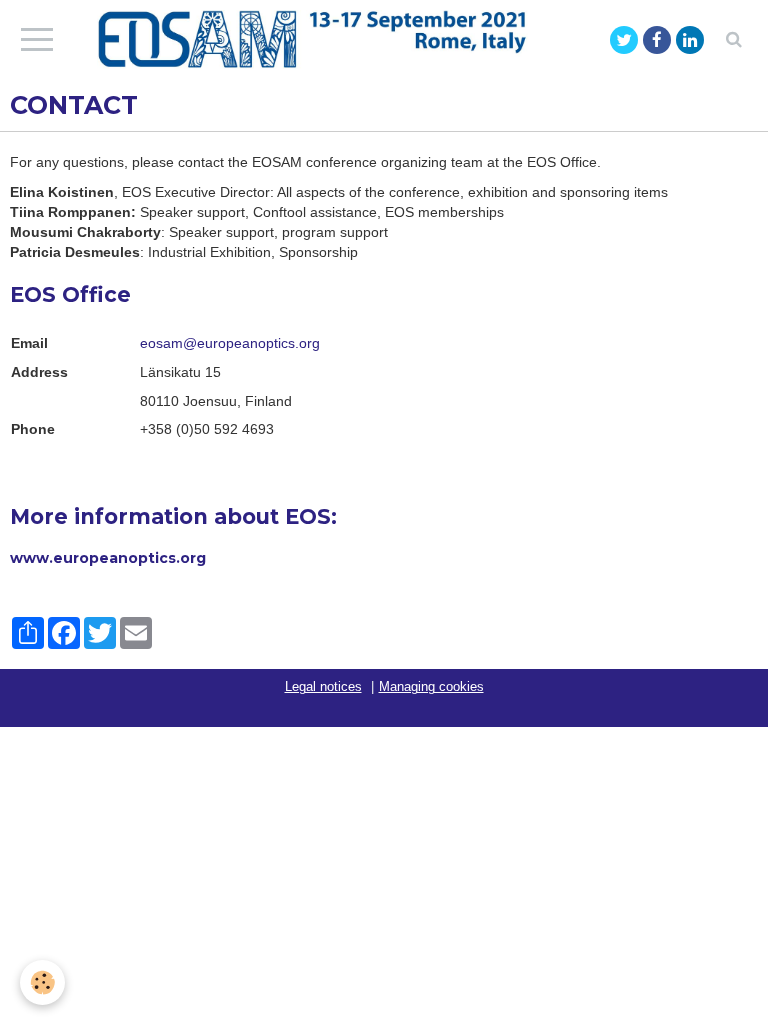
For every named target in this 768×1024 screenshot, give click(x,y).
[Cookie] (42, 982)
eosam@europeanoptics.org (230, 343)
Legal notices (323, 687)
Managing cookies (431, 687)
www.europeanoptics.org (108, 558)
